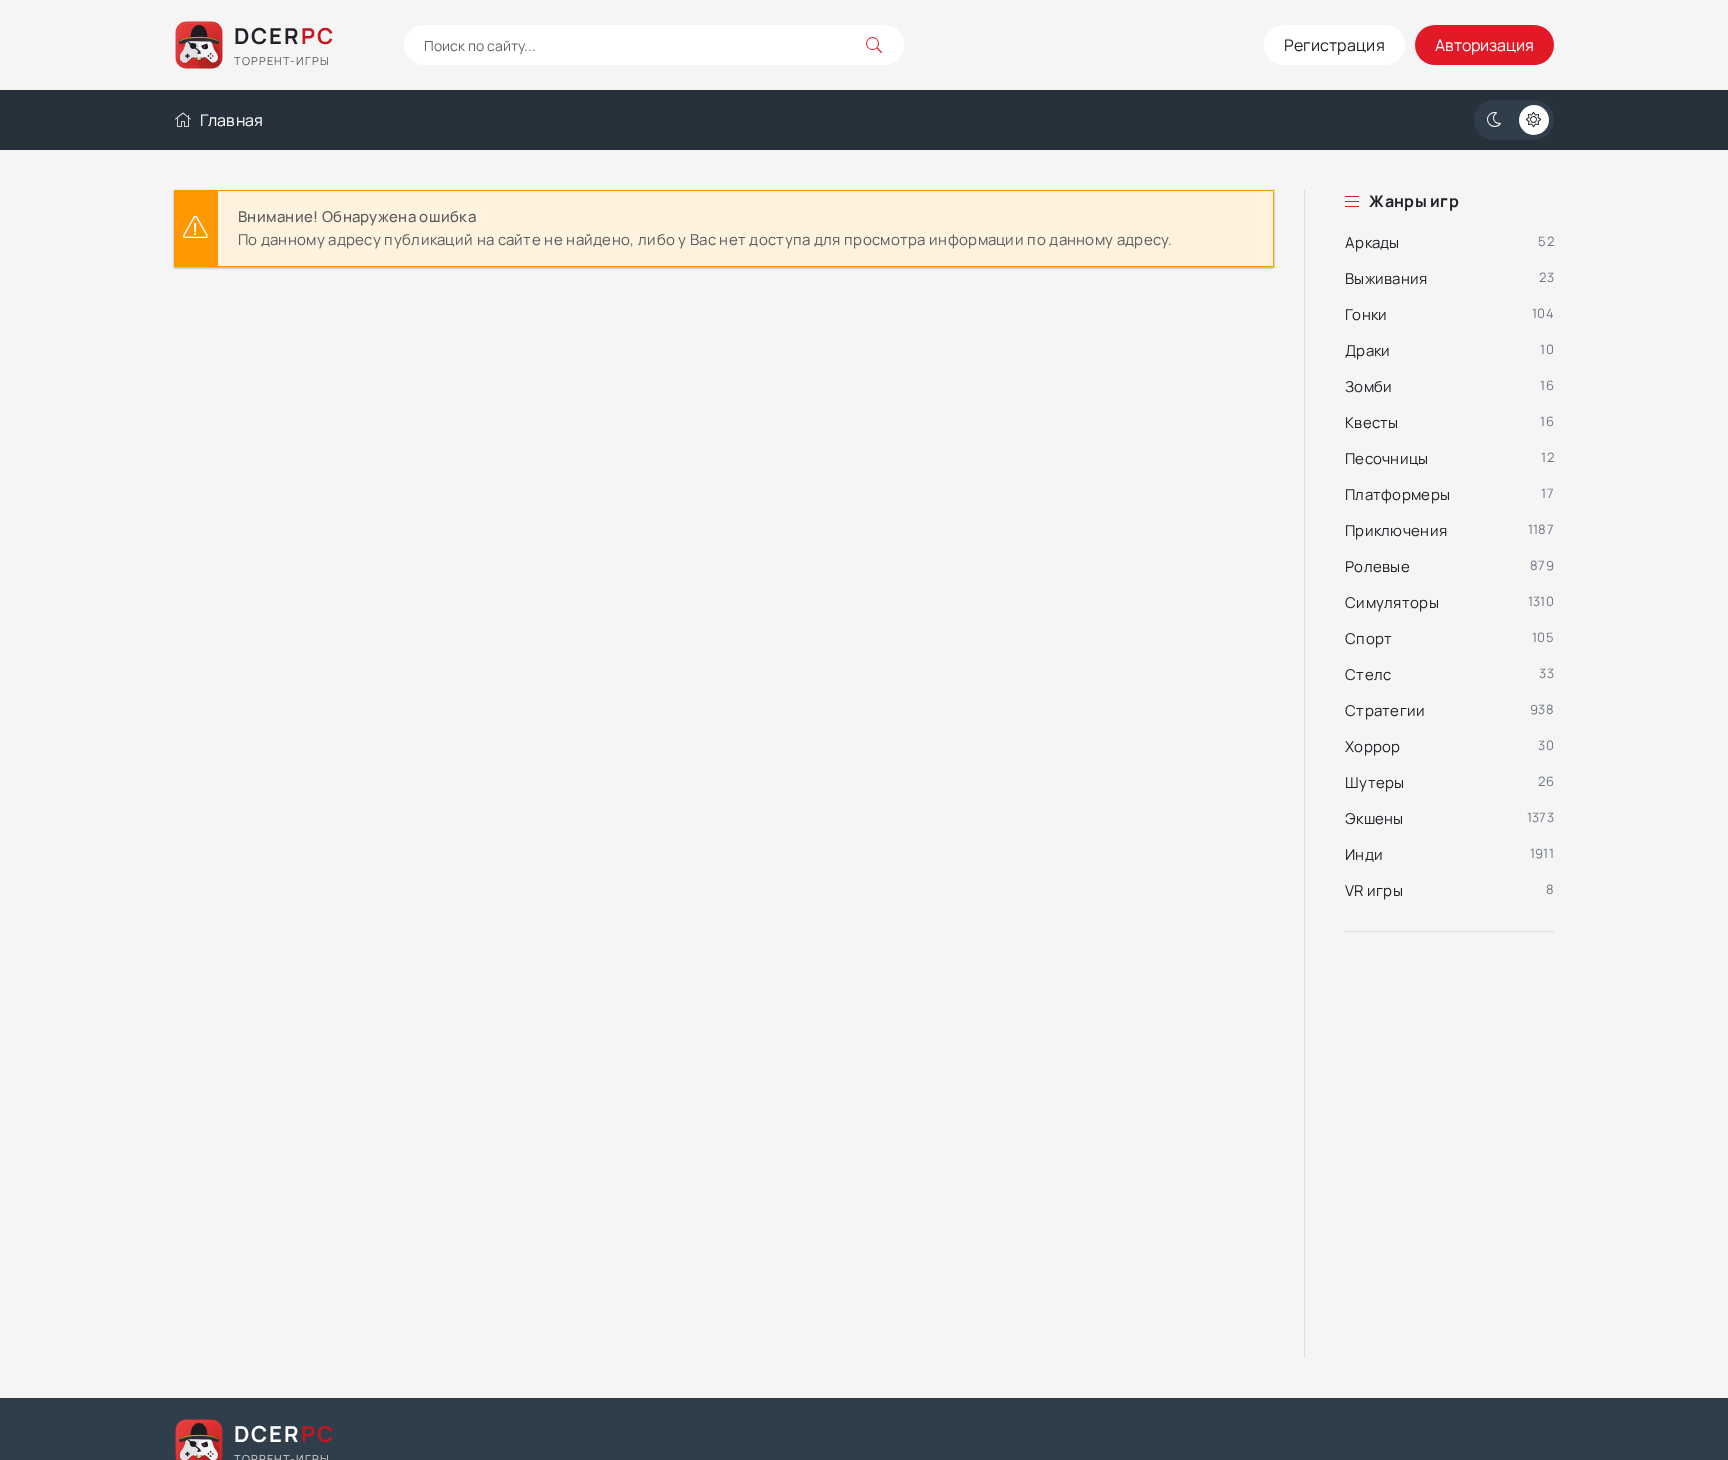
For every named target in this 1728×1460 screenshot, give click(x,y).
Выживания (1386, 278)
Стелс (1368, 674)
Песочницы (1387, 458)
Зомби (1369, 386)
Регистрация (1334, 45)
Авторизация (1484, 45)
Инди (1364, 854)
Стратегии (1385, 710)
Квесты (1372, 422)
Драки (1368, 350)
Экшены (1374, 818)
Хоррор (1373, 746)
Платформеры (1397, 494)
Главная (231, 120)
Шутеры (1375, 782)
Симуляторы (1392, 602)
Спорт (1369, 638)
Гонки (1366, 314)
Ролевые (1377, 566)
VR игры (1374, 890)
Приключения (1396, 530)
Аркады (1372, 242)
